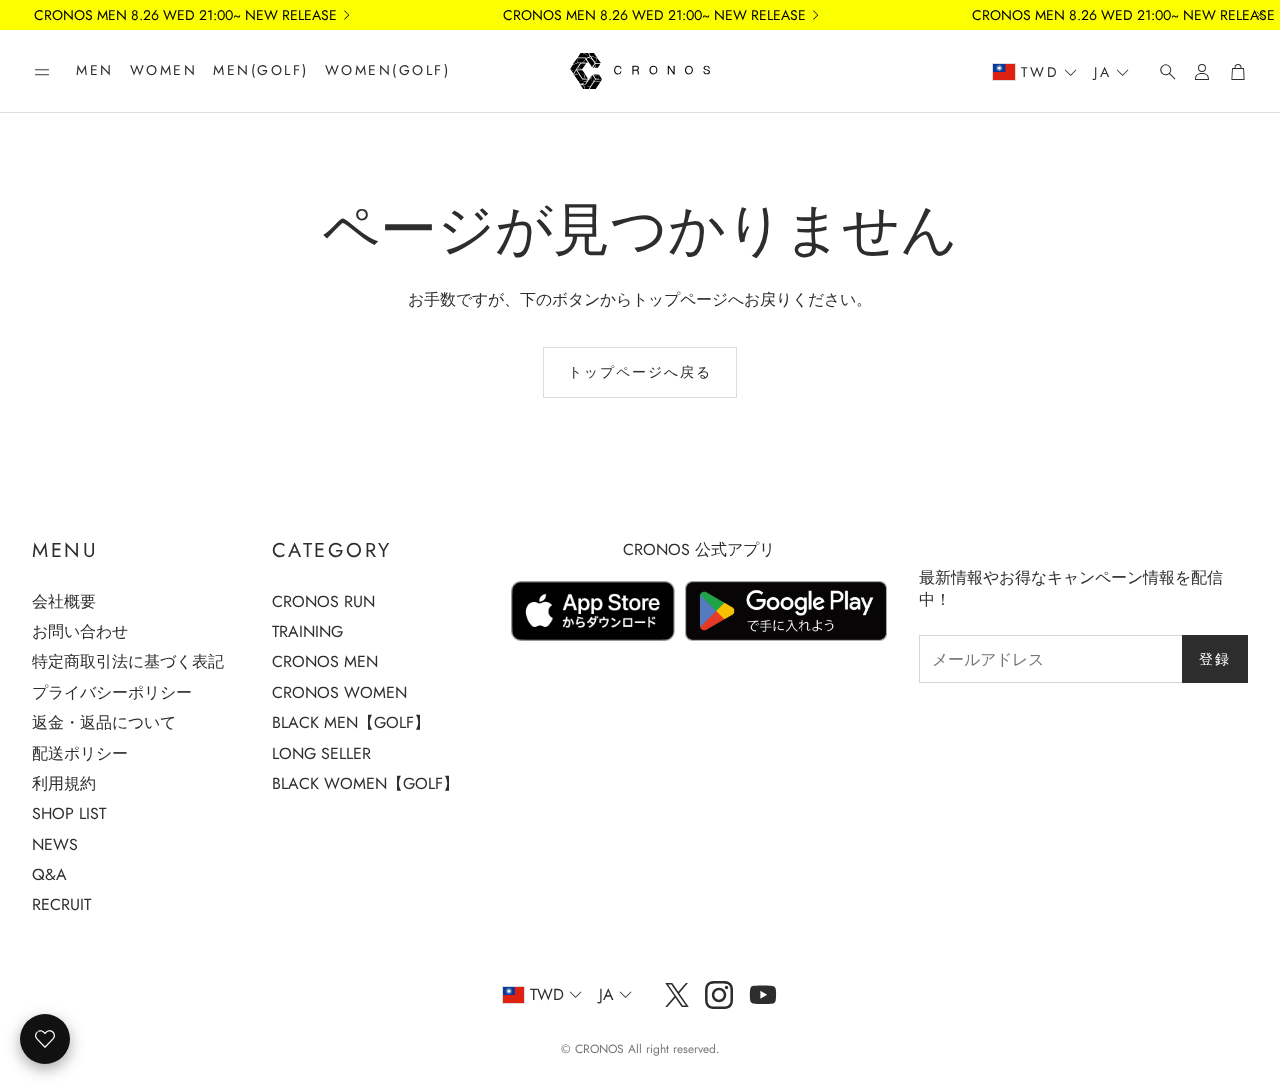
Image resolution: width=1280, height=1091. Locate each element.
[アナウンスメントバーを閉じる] (1260, 15)
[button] (42, 72)
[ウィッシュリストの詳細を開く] (45, 1039)
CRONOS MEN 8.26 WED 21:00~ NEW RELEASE (185, 15)
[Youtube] (763, 995)
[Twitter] (677, 995)
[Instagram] (719, 995)
